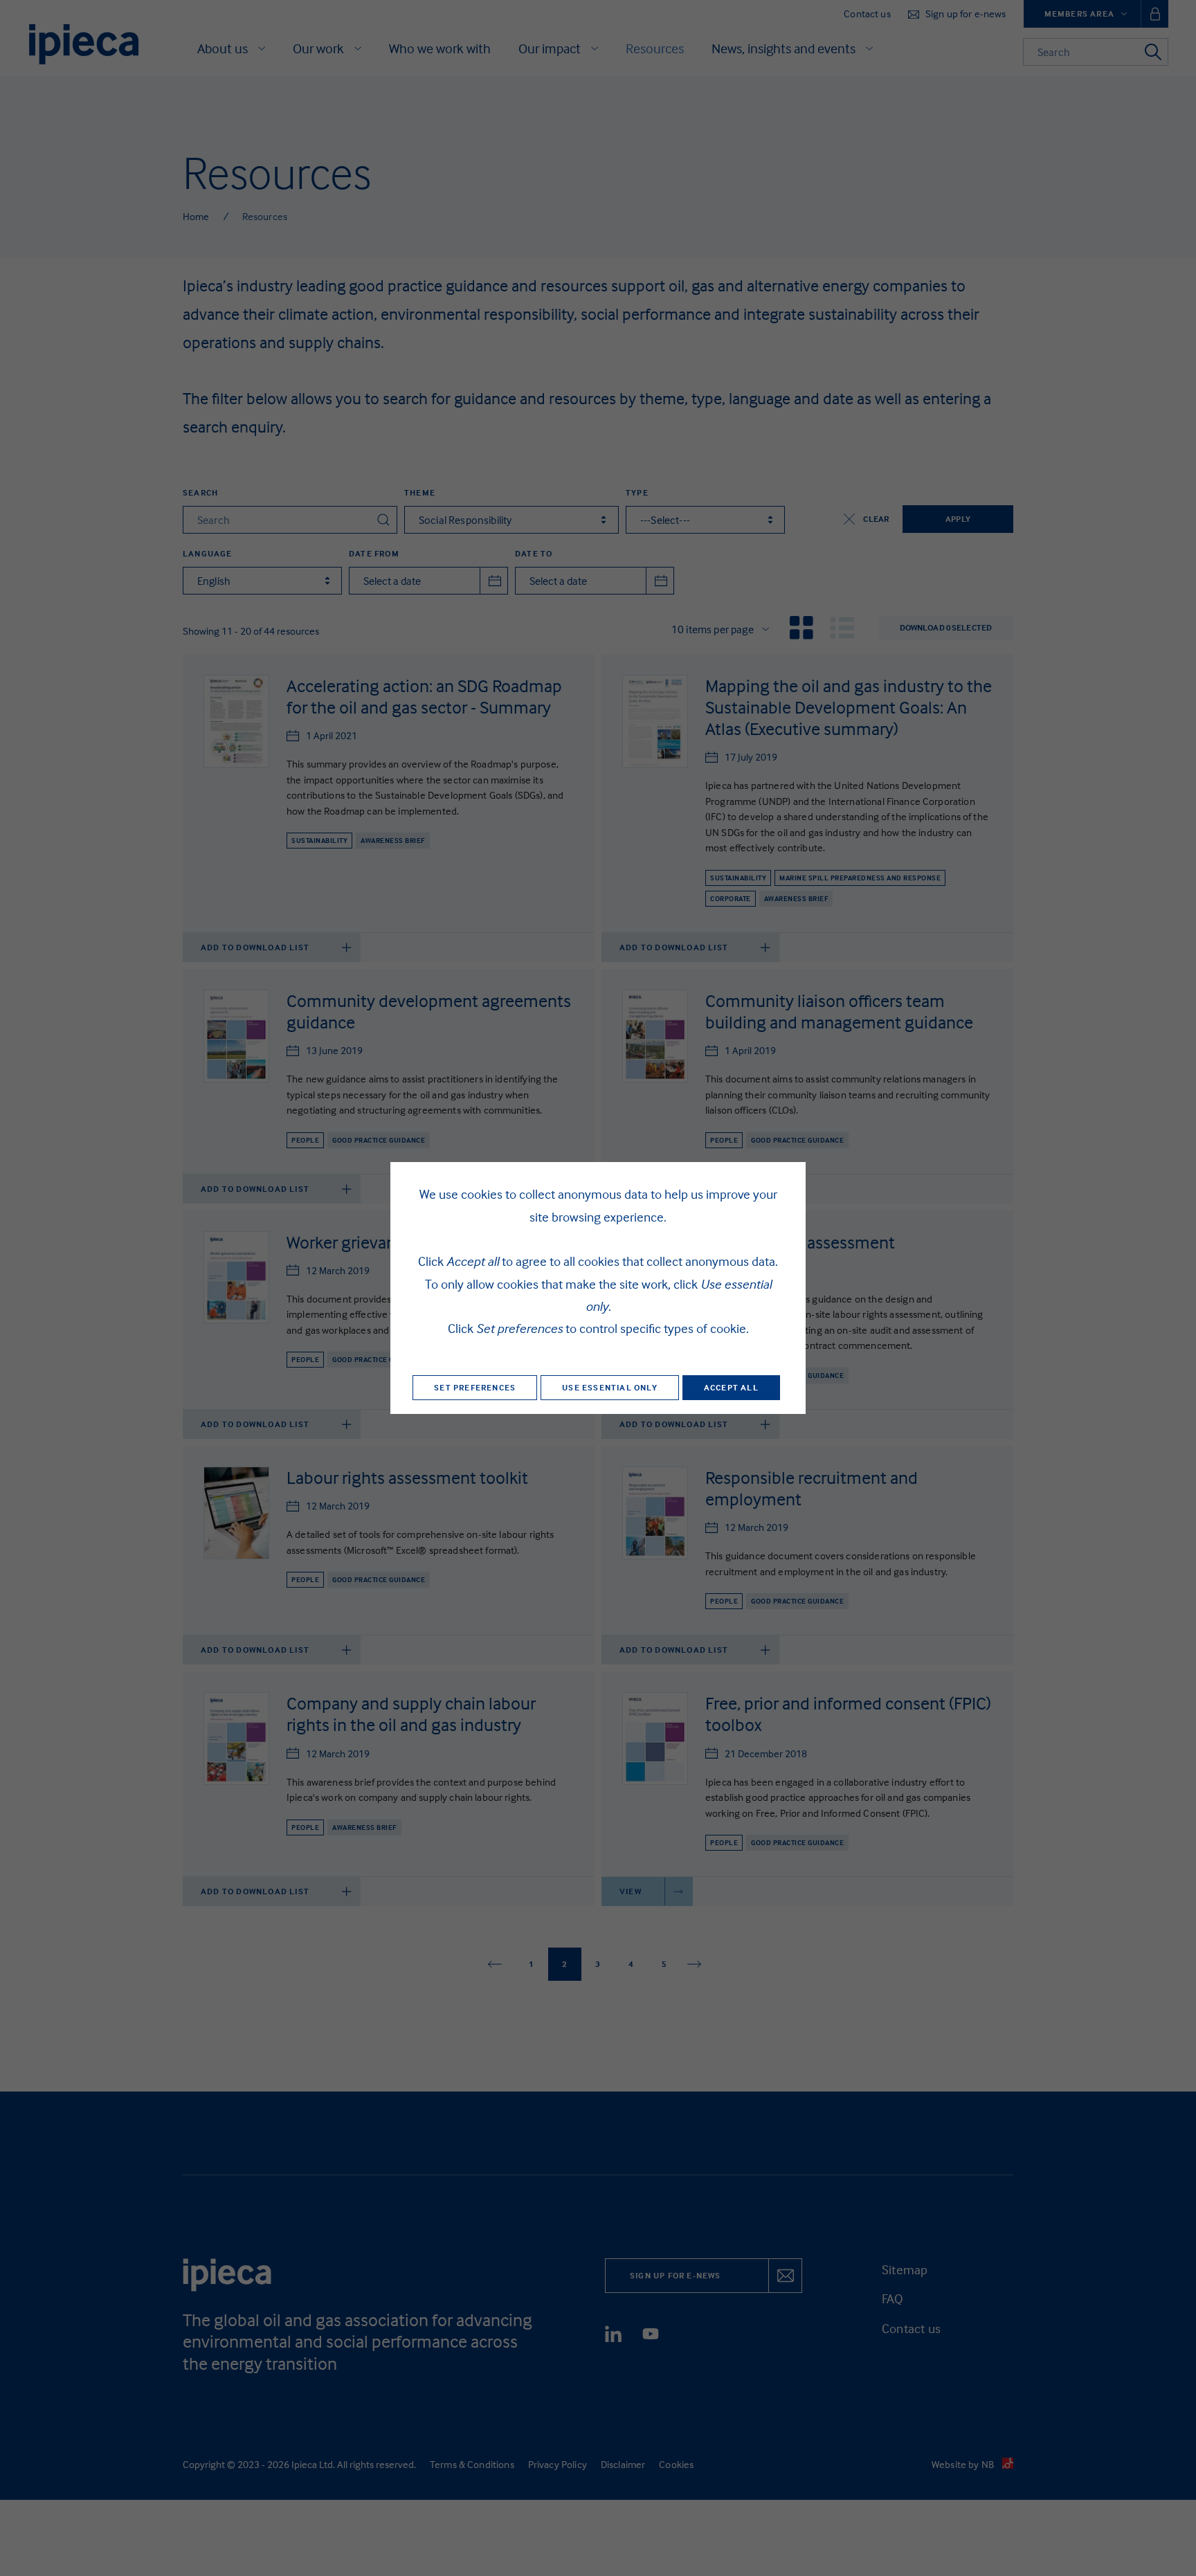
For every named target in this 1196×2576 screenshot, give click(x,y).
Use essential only (610, 1387)
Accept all (731, 1387)
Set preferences (475, 1387)
